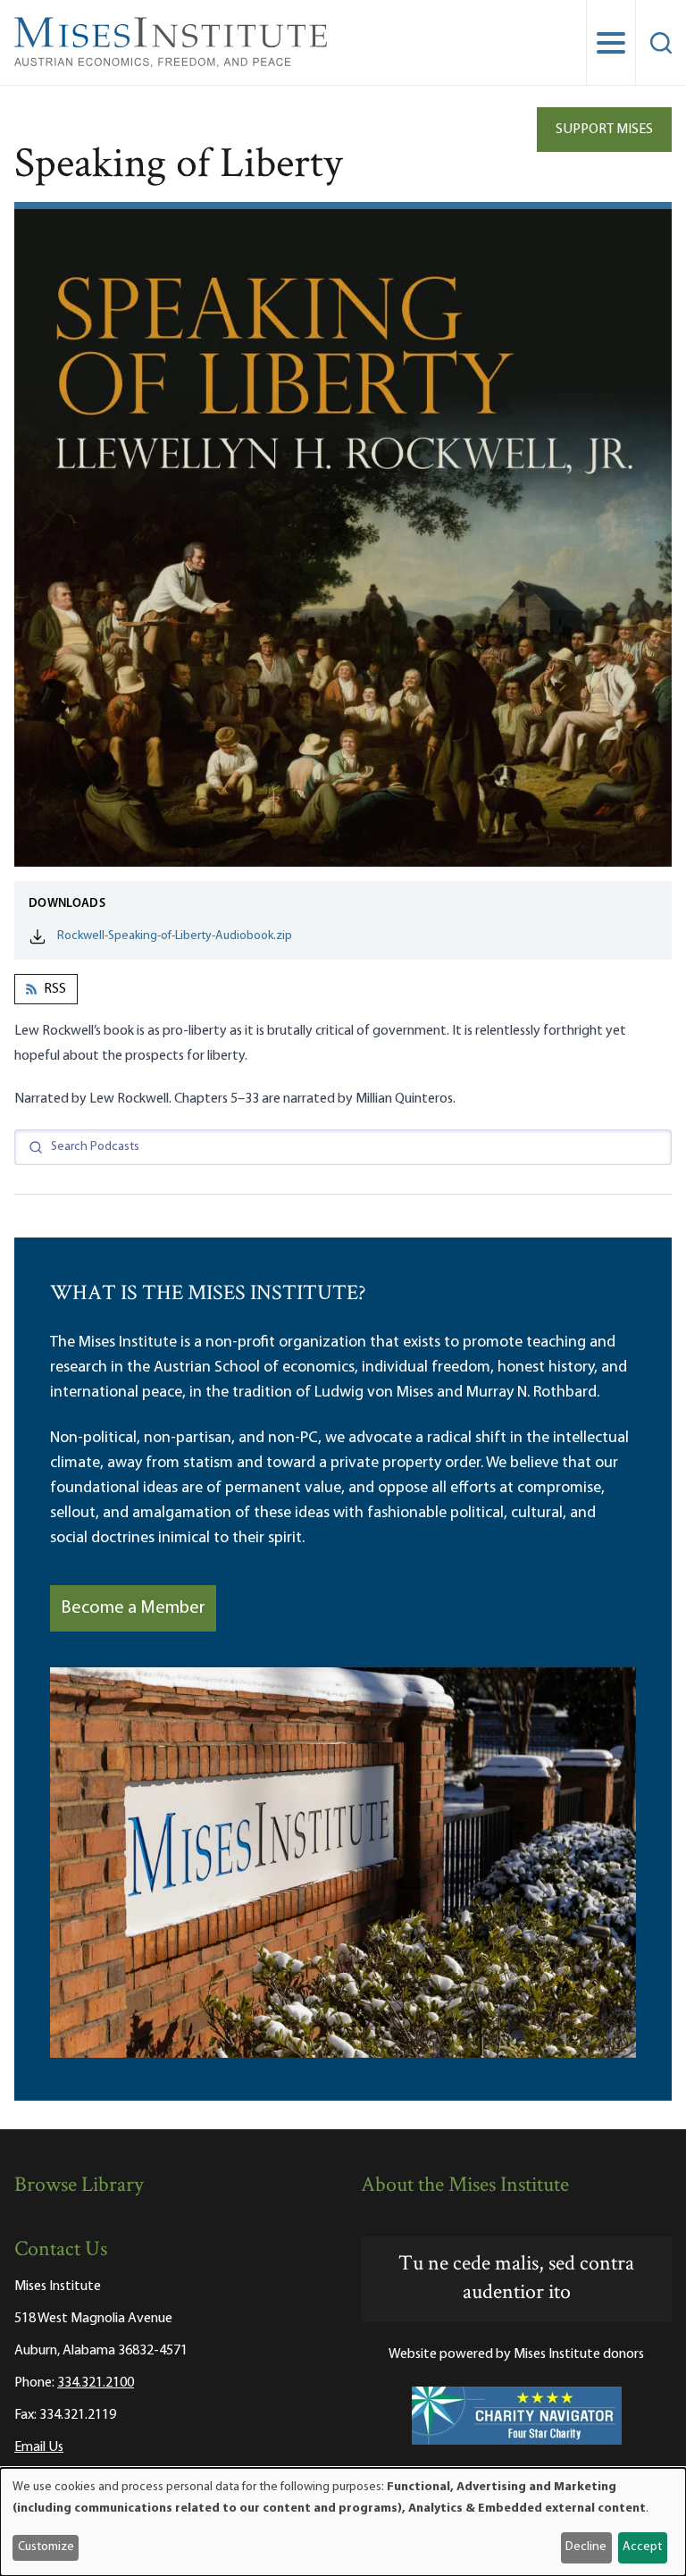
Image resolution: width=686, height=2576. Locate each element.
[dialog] (343, 2522)
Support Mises (604, 130)
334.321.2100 (96, 2383)
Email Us (39, 2447)
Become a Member (133, 1608)
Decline (586, 2547)
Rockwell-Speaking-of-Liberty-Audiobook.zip (175, 936)
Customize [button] (46, 2547)
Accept (642, 2547)
